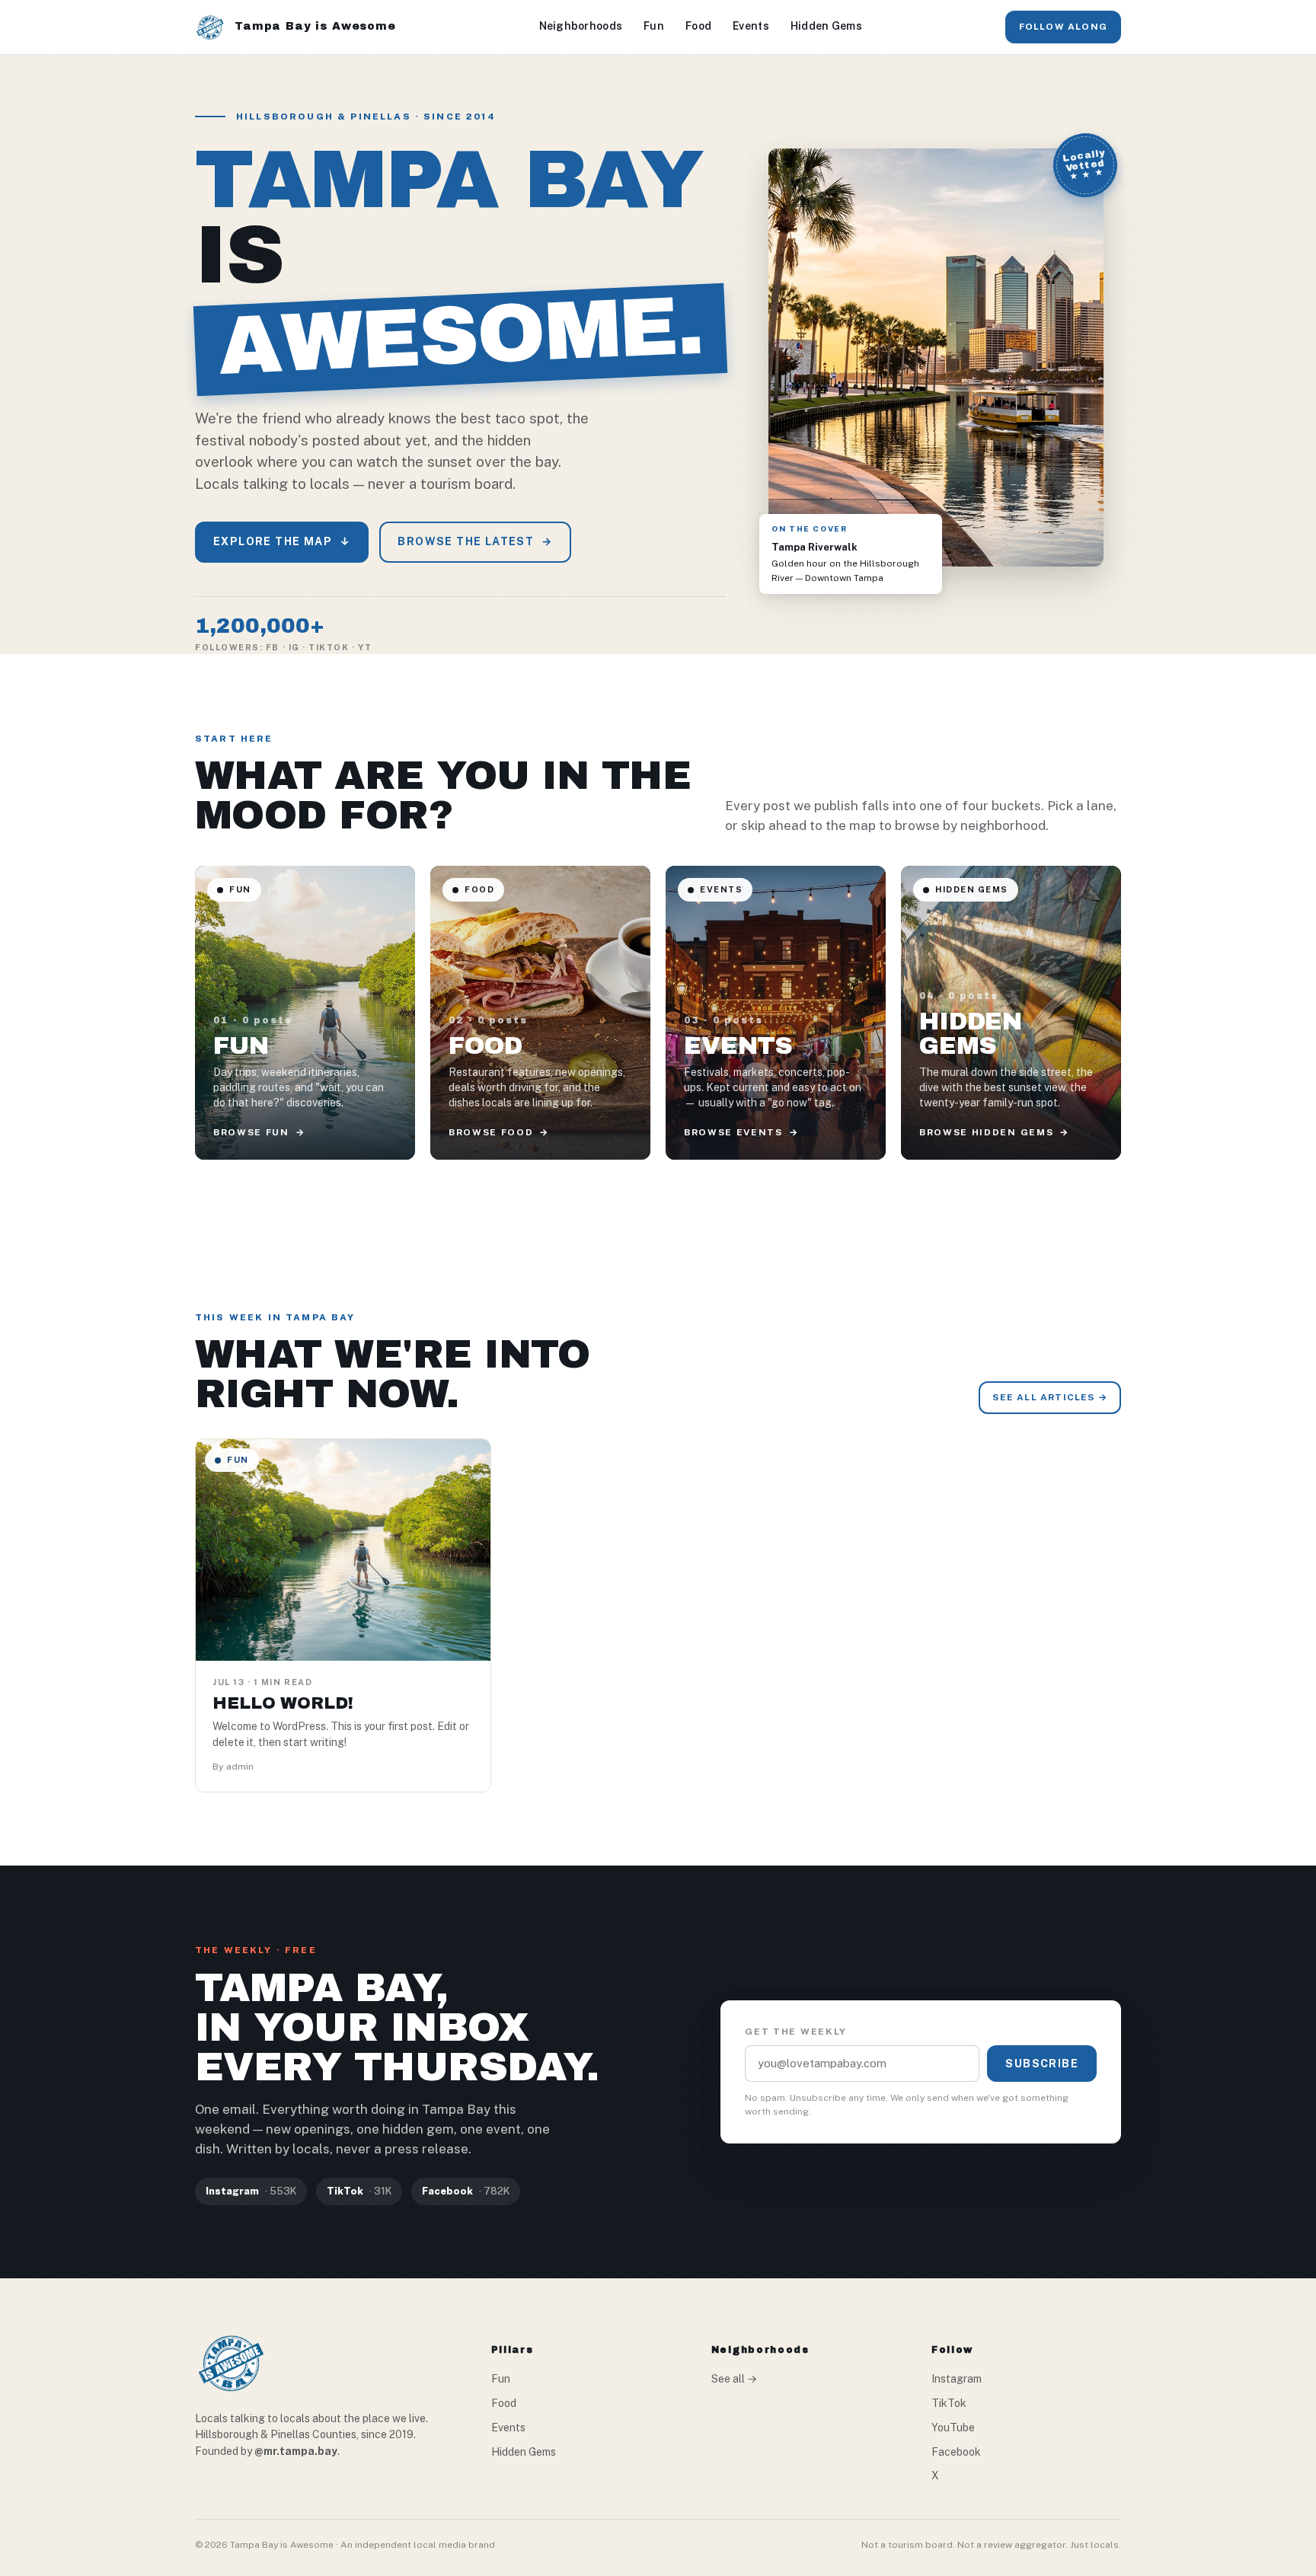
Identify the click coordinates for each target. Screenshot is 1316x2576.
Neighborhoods (581, 26)
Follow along (1063, 27)
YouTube (953, 2428)
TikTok (949, 2403)
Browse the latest (475, 541)
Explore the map (282, 541)
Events (751, 26)
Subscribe (1042, 2064)
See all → (734, 2379)
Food (698, 26)
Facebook (956, 2452)
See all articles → (1050, 1397)
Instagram (957, 2379)
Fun (654, 26)
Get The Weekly (796, 2032)
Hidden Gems (826, 26)
